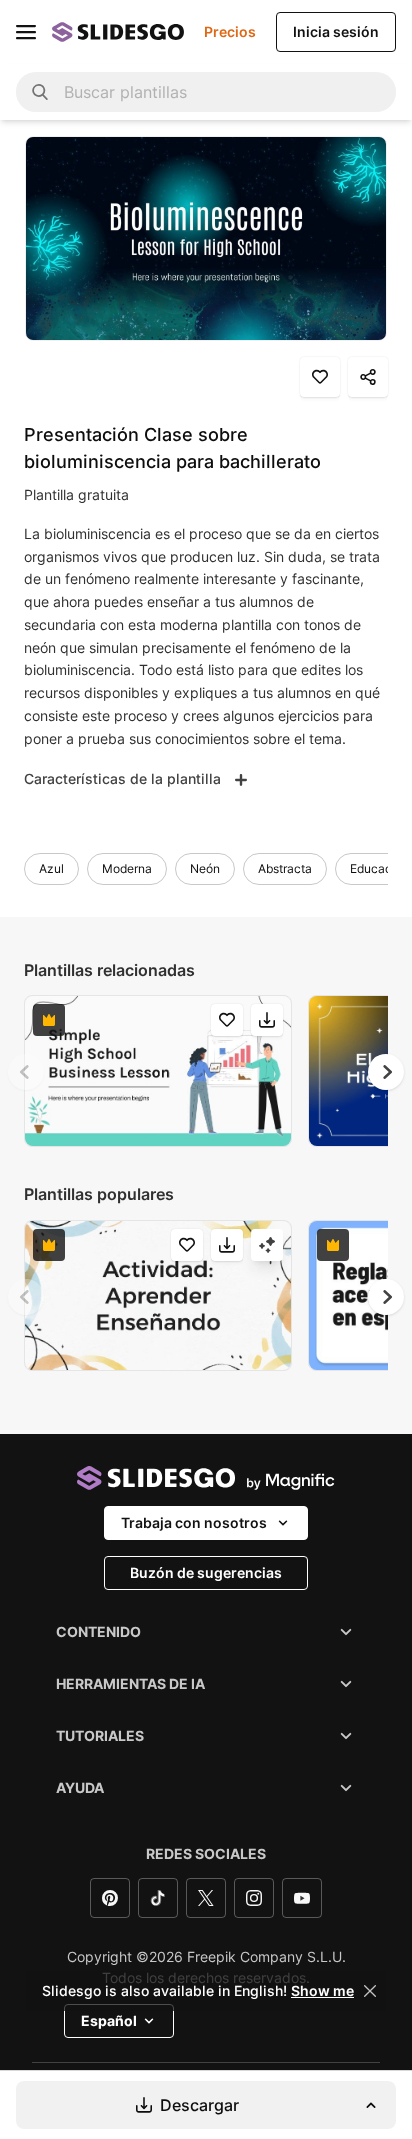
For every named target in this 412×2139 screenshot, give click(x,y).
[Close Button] (370, 1991)
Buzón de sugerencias (206, 1572)
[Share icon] (368, 377)
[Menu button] (26, 32)
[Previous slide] (26, 1072)
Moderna (127, 868)
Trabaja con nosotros (194, 1522)
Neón (205, 868)
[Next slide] (386, 1072)
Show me (322, 1991)
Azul (51, 868)
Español (109, 2020)
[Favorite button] (320, 377)
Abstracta (285, 868)
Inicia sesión (336, 31)
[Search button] (40, 92)
